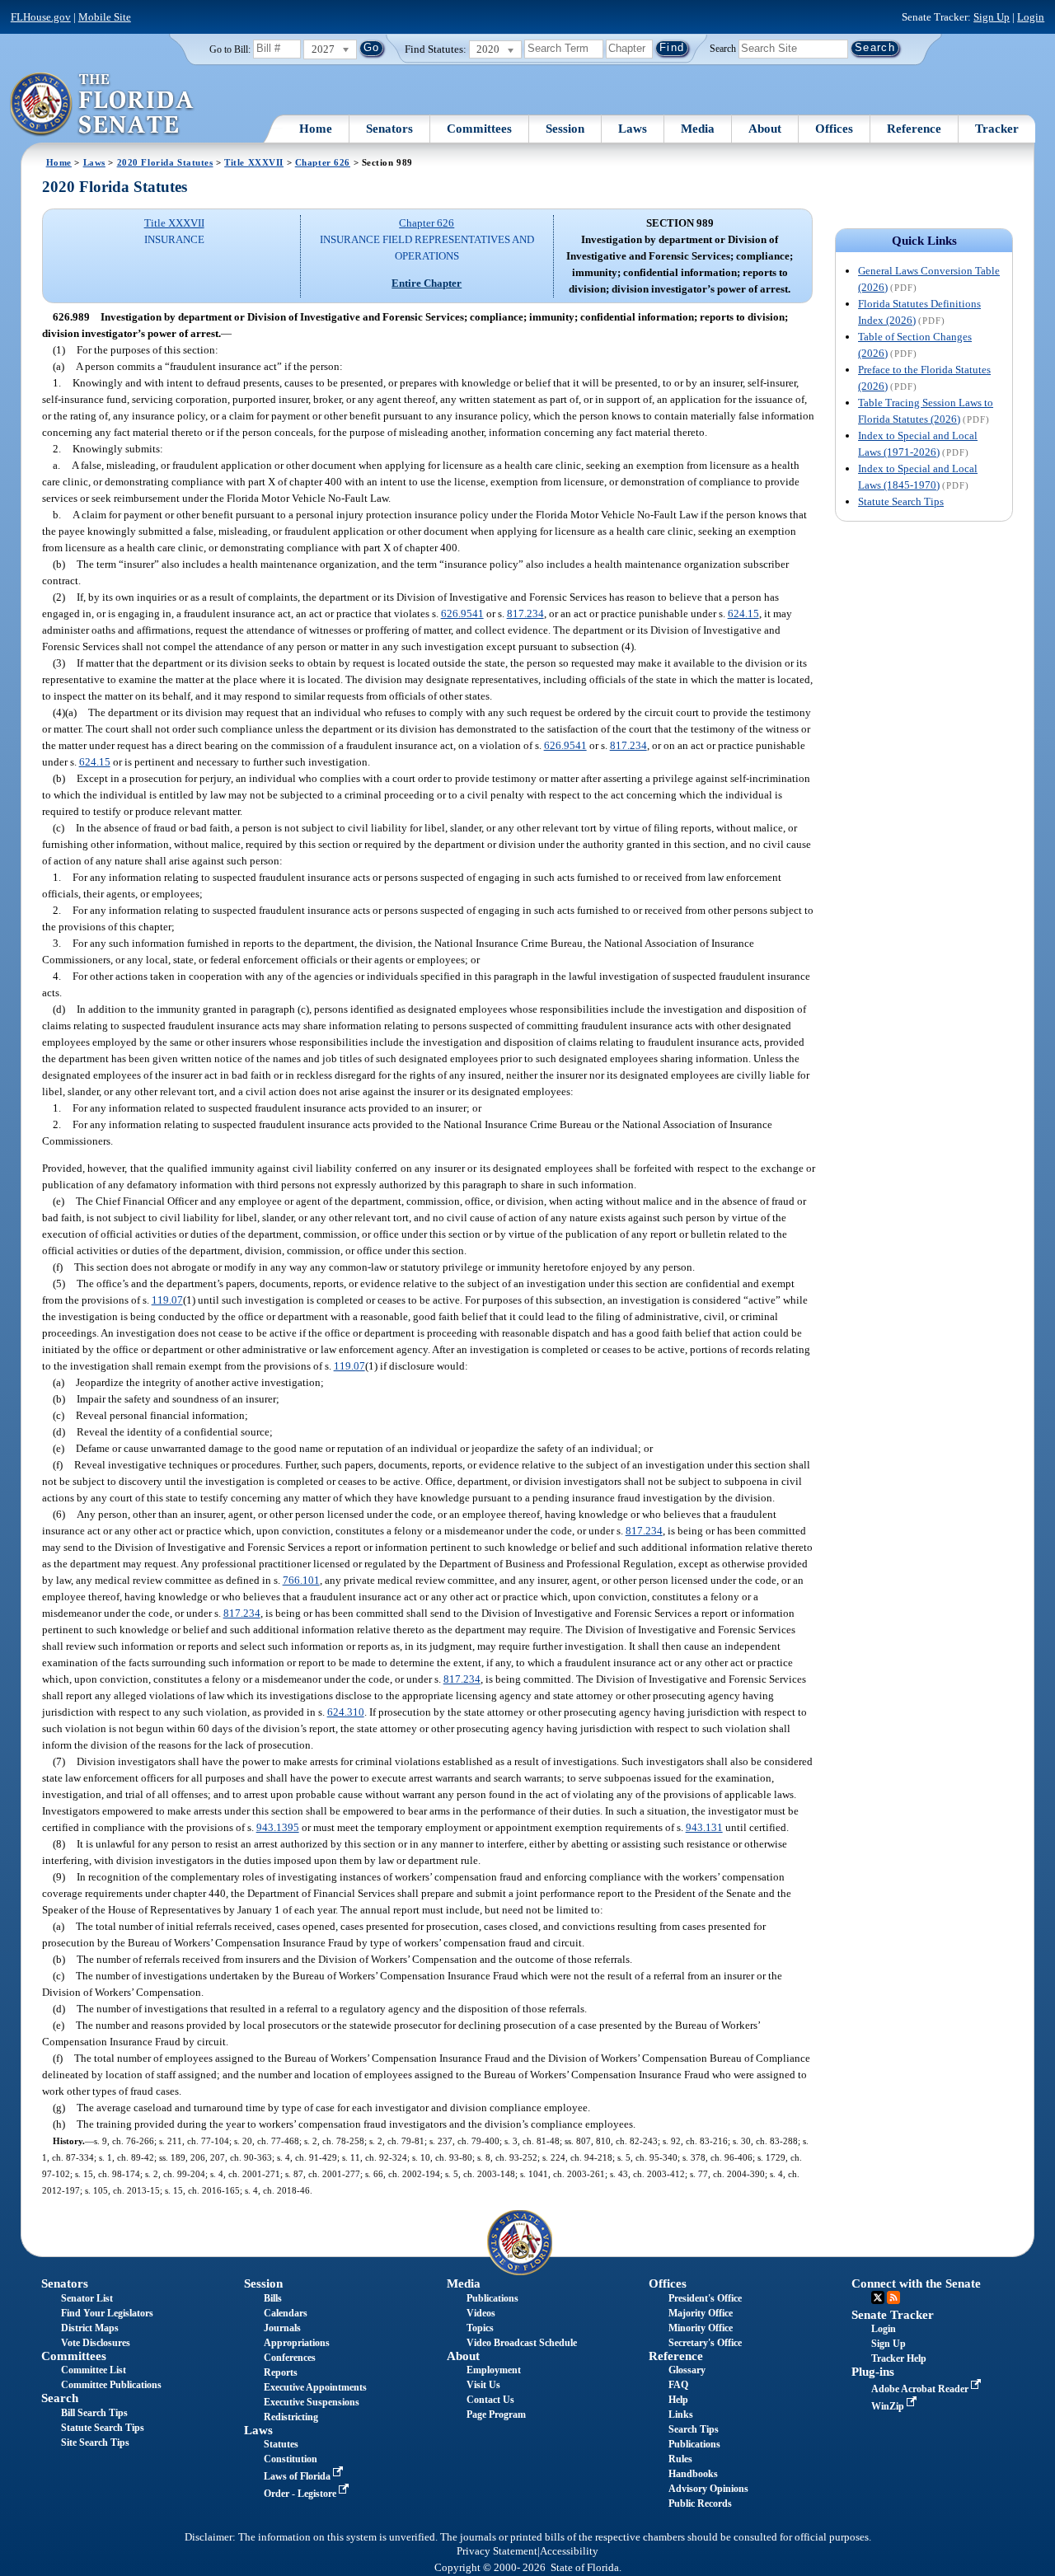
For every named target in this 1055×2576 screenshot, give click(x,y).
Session (565, 129)
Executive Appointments (315, 2387)
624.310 (346, 1712)
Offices (834, 129)
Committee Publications (111, 2385)
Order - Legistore (301, 2494)
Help (678, 2400)
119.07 (167, 1300)
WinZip (889, 2406)
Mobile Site (105, 17)
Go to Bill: (230, 49)
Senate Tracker (893, 2315)
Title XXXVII (254, 162)
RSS (893, 2297)
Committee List (94, 2370)
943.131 (704, 1827)
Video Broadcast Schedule (522, 2343)
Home (316, 129)
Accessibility (569, 2551)
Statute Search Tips (901, 501)
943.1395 (278, 1827)
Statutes (281, 2444)
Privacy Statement (497, 2551)
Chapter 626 (323, 162)
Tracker (997, 129)
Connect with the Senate (916, 2283)
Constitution (291, 2459)
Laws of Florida (298, 2476)
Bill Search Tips (94, 2413)
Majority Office (701, 2313)
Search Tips (694, 2429)
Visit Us (483, 2385)
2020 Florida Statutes (165, 162)
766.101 (301, 1580)
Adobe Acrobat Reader (921, 2389)
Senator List (87, 2298)
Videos (481, 2313)
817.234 (525, 614)
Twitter (878, 2297)
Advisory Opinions (708, 2489)
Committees (479, 129)
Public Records (700, 2503)
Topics (480, 2328)
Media (698, 129)
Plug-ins (873, 2372)
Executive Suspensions (312, 2402)
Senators (389, 129)
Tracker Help (899, 2358)
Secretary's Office (705, 2343)
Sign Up (992, 17)
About (765, 129)
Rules (680, 2459)
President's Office (705, 2298)
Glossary (687, 2370)
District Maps (90, 2328)
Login (1031, 17)
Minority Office (701, 2328)
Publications (492, 2298)
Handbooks (693, 2474)
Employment (494, 2370)
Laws (633, 129)
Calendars (286, 2313)
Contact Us (490, 2400)
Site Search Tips (95, 2443)
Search (723, 48)
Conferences (290, 2358)
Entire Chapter (427, 283)
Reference (914, 129)
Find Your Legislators (107, 2313)
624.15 (743, 614)
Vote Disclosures (96, 2343)
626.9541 (462, 614)
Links (681, 2414)
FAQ (678, 2385)
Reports (281, 2372)
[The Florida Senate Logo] (103, 105)
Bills (273, 2298)
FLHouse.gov (41, 17)
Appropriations (297, 2343)
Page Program (496, 2414)
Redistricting (291, 2417)
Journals (282, 2328)
